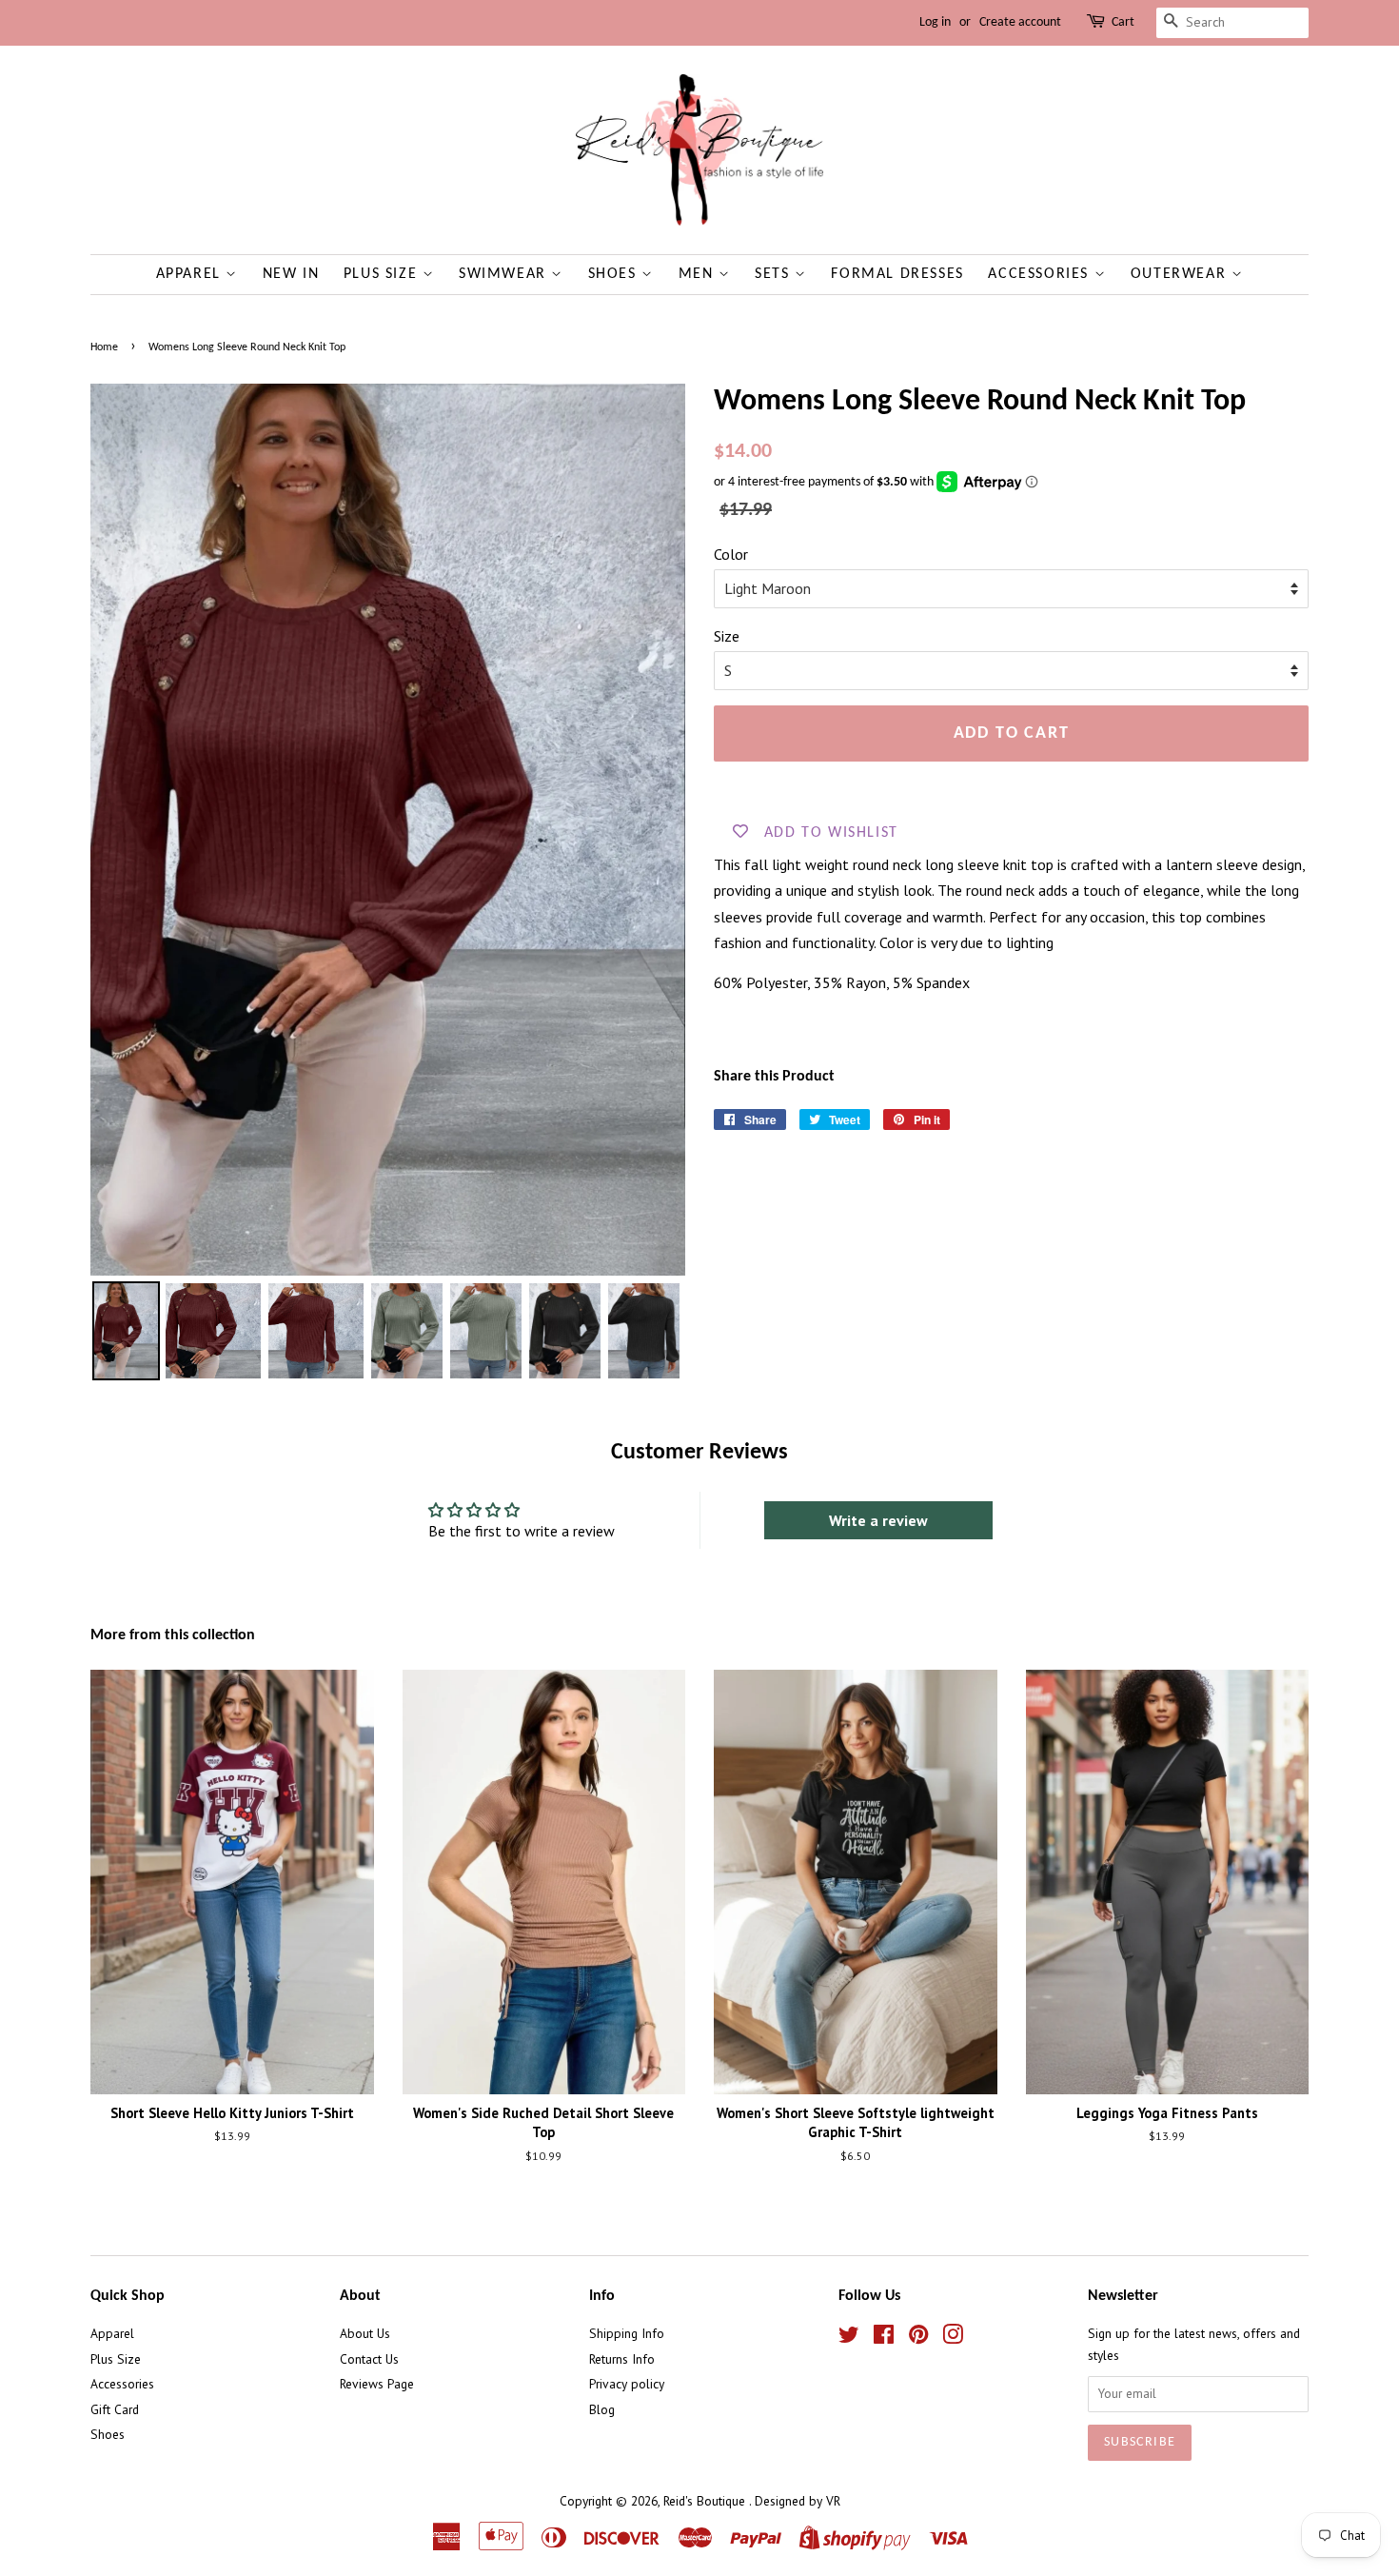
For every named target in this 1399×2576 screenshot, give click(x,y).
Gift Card (115, 2409)
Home (104, 347)
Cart (1123, 22)
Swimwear (505, 274)
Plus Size (383, 274)
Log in (935, 22)
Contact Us (369, 2359)
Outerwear (1181, 274)
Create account (1020, 22)
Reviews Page (377, 2384)
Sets (775, 274)
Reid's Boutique (706, 2501)
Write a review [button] (878, 1520)
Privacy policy (627, 2384)
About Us (365, 2333)
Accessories (1041, 274)
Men (699, 274)
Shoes (615, 274)
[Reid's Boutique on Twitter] (849, 2338)
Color (731, 554)
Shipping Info (627, 2333)
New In (291, 274)
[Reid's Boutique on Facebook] (884, 2338)
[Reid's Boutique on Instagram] (953, 2338)
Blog (602, 2409)
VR (833, 2501)
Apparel (191, 274)
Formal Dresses (897, 274)
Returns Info (622, 2359)
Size (727, 636)
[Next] (658, 829)
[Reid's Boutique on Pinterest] (918, 2338)
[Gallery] (388, 885)
